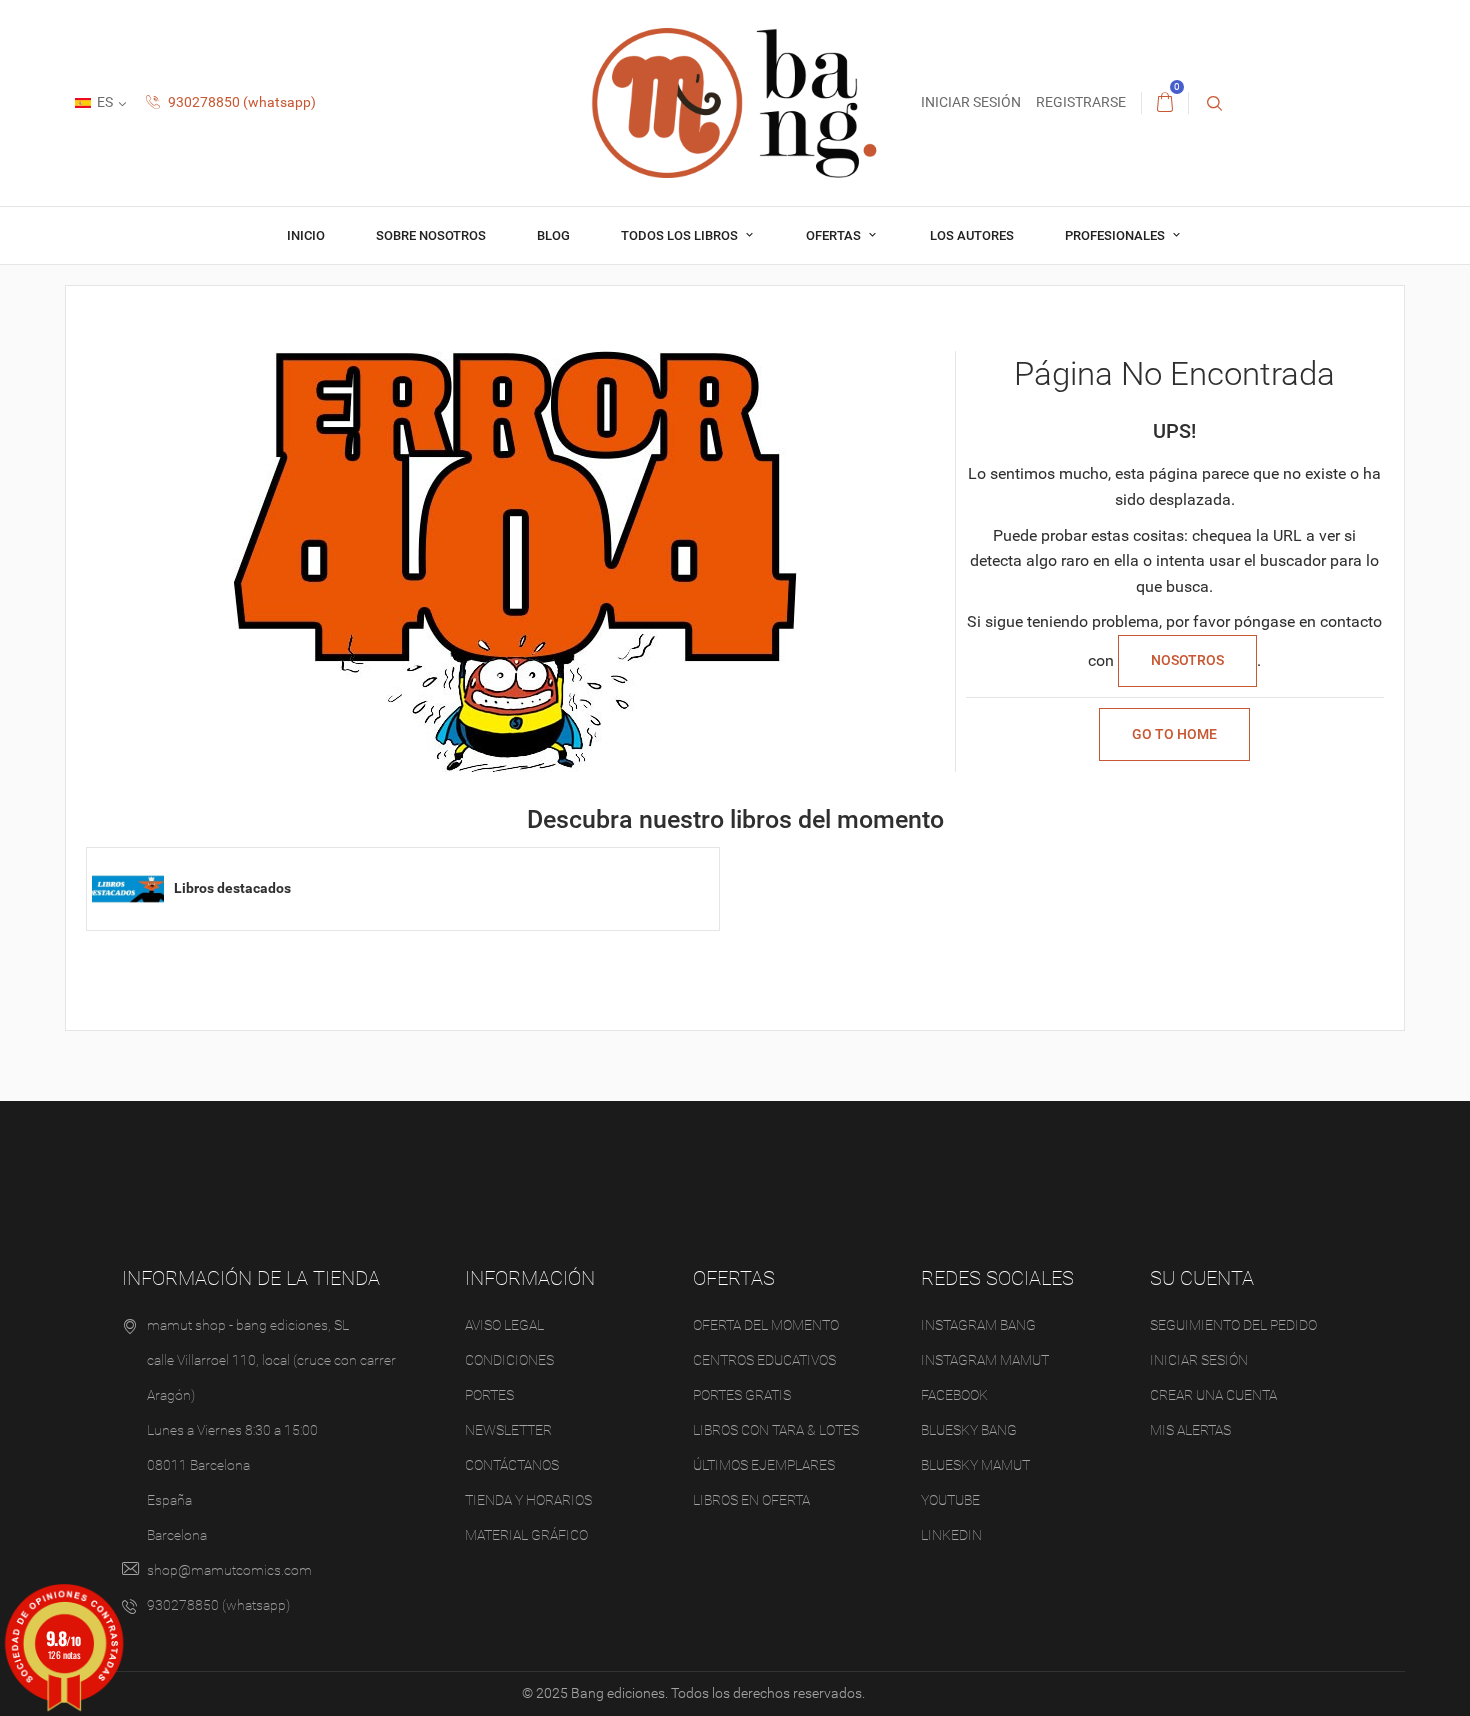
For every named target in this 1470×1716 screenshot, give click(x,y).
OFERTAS (835, 235)
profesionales (1116, 235)
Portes (489, 1395)
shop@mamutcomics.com (229, 1570)
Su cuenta (1202, 1278)
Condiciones (509, 1360)
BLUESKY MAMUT (975, 1465)
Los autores (972, 235)
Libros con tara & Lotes (776, 1430)
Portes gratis (742, 1395)
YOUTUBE (950, 1500)
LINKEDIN (951, 1535)
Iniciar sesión (1199, 1360)
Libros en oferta (751, 1500)
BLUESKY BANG (969, 1430)
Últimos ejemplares (764, 1465)
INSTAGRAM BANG (978, 1325)
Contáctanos (512, 1465)
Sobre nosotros (431, 235)
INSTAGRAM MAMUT (985, 1360)
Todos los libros (681, 235)
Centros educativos (764, 1360)
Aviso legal (504, 1325)
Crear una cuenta (1213, 1395)
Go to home (1174, 734)
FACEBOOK (954, 1395)
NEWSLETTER (508, 1430)
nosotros (1187, 660)
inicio (306, 235)
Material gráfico (526, 1535)
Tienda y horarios (528, 1500)
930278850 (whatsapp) (240, 102)
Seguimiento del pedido (1233, 1325)
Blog (553, 235)
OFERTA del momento (766, 1325)
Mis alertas (1190, 1430)
